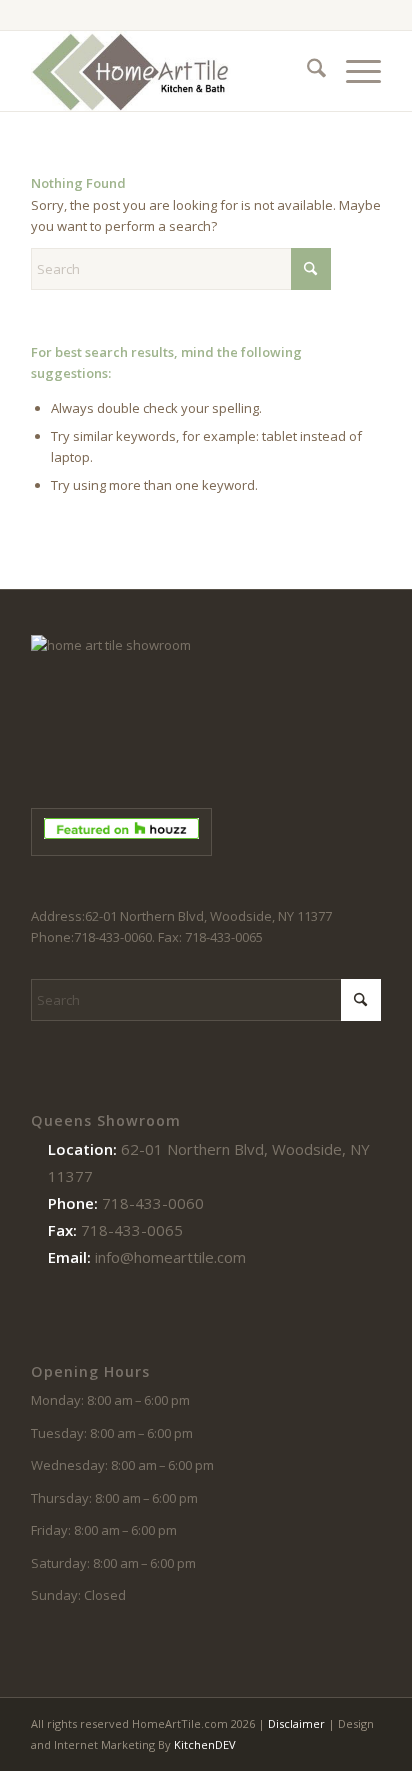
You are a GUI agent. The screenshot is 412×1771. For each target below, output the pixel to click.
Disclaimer (296, 1723)
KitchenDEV (205, 1744)
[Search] (306, 71)
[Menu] (353, 71)
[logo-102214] (171, 71)
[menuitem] (306, 71)
